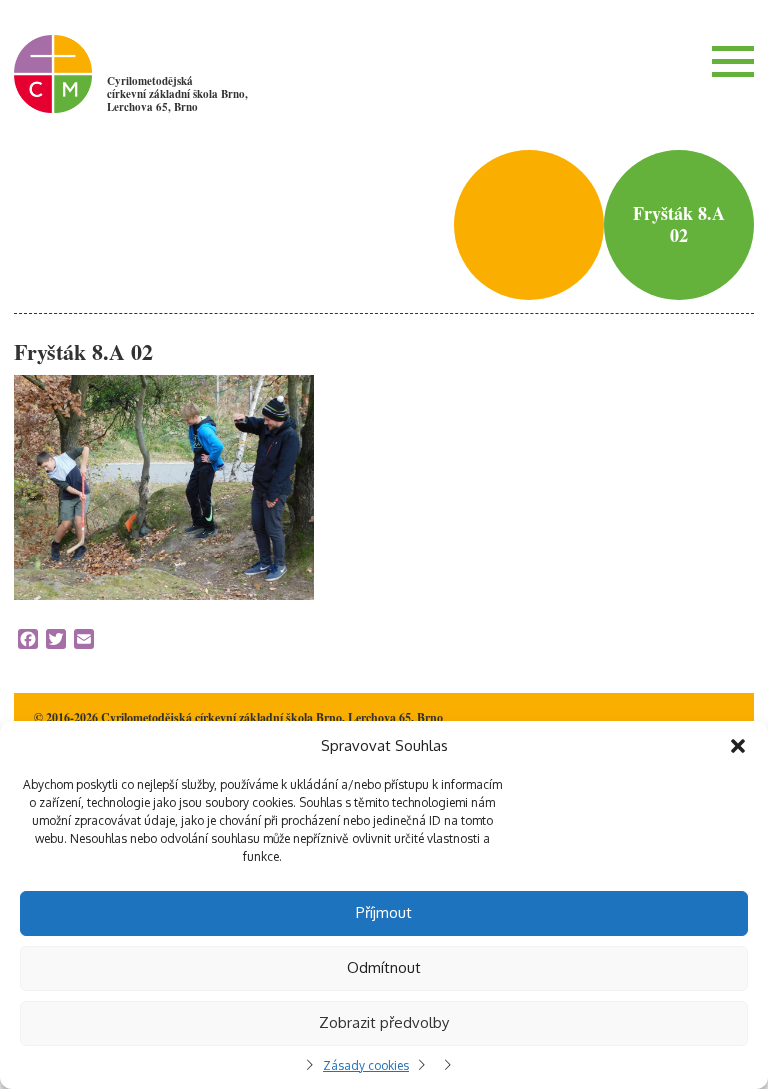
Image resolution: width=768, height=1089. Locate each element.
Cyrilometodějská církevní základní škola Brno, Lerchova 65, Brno (177, 94)
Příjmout (384, 912)
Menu (733, 61)
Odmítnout (384, 967)
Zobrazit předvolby (384, 1022)
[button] (738, 746)
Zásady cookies (366, 1065)
